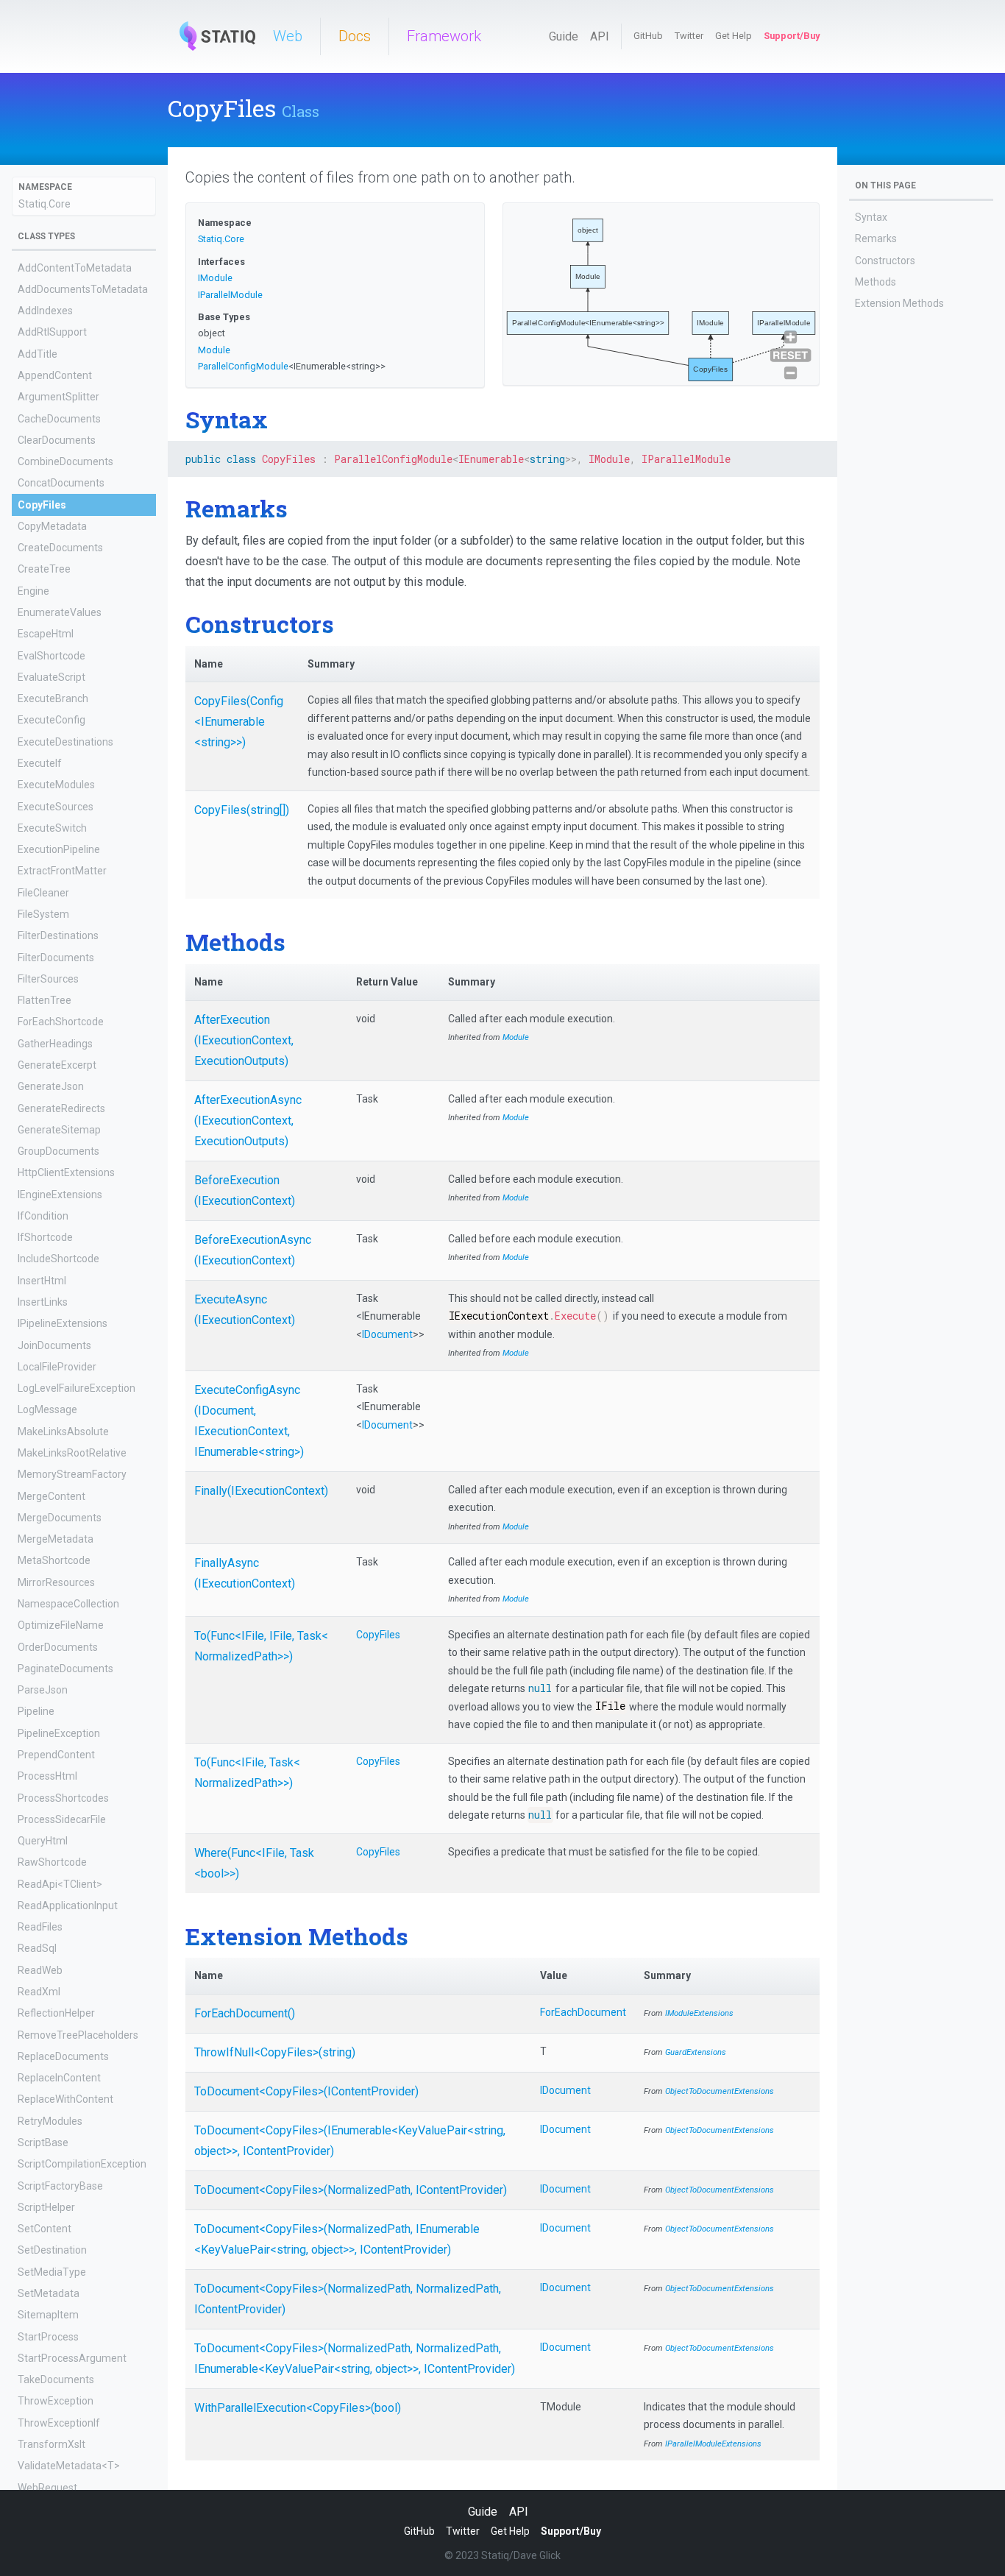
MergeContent (52, 1496)
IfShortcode (45, 1237)
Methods (876, 282)
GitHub (648, 36)
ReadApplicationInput (68, 1905)
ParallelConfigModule (243, 366)
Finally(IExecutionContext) (261, 1491)
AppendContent (55, 375)
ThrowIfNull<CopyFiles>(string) (275, 2052)
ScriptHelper (46, 2207)
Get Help (734, 36)
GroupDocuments (58, 1151)
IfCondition (43, 1215)
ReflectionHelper (56, 2013)
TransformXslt (52, 2444)
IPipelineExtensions (63, 1323)
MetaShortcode (54, 1560)
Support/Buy (792, 36)
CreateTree (44, 569)
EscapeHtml (46, 634)
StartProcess (48, 2336)
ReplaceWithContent (65, 2099)
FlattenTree (45, 1000)
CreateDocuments (60, 548)
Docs (355, 36)
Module (214, 350)
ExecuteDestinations (65, 741)
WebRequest (47, 2487)
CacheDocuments (59, 418)
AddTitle (38, 353)
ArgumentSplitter (58, 397)
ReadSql (37, 1948)
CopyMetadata (52, 526)
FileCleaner (43, 892)
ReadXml (39, 1992)
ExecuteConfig (52, 720)
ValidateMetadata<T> (69, 2466)
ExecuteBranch (53, 698)
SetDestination (52, 2250)
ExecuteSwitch (52, 827)
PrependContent (56, 1755)
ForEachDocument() (245, 2013)
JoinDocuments (54, 1345)
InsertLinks (43, 1302)
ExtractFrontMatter (62, 871)
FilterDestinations (58, 935)
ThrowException (56, 2401)
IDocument (387, 1334)
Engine (33, 590)
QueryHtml (43, 1841)
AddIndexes (45, 311)
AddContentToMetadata (75, 267)
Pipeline (36, 1711)
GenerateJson (51, 1086)
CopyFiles (42, 504)
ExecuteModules (56, 785)
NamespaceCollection (68, 1604)
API (600, 36)
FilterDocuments (56, 957)
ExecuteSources (56, 806)
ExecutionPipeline (59, 849)
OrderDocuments (58, 1646)
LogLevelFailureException (77, 1388)
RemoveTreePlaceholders (78, 2034)
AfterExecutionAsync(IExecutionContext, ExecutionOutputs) (248, 1121)
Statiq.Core (45, 203)
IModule (215, 278)
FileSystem (43, 914)
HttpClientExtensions (66, 1172)
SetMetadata (49, 2293)
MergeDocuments (60, 1517)
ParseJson (43, 1690)
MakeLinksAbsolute (63, 1431)
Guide (564, 36)
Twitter (689, 36)
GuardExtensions (696, 2052)
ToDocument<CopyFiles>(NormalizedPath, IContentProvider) (351, 2190)
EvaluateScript (52, 676)
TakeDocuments (56, 2379)
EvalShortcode (52, 655)
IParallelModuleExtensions (713, 2444)
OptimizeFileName (61, 1625)
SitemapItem (48, 2315)
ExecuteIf (40, 763)
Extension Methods (899, 303)
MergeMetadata (56, 1539)
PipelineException (59, 1733)
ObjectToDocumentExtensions (720, 2091)
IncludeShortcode (58, 1259)
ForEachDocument (583, 2012)
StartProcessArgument (72, 2357)
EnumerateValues (60, 612)
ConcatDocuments (61, 483)
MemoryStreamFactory (72, 1474)
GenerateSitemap (59, 1129)
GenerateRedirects (61, 1108)
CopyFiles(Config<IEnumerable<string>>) (239, 722)
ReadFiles (40, 1927)
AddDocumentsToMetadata (83, 289)
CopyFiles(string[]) (242, 810)
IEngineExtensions (60, 1194)
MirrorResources (56, 1582)
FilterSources (48, 978)
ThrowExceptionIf (59, 2422)
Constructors (885, 261)
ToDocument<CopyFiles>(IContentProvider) (306, 2091)
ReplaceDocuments (63, 2056)
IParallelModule (230, 295)
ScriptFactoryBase (60, 2185)
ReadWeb (40, 1970)
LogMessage (47, 1409)
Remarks (876, 238)
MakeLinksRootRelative (72, 1453)
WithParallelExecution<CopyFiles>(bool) (298, 2408)
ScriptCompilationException (82, 2164)
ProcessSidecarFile (62, 1819)
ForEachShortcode (61, 1022)
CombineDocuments (65, 461)
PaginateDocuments (65, 1668)
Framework (444, 36)
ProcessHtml (47, 1776)
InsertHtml (42, 1280)
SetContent (45, 2229)
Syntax (871, 217)
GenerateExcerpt (57, 1065)
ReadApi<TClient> (60, 1883)
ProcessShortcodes (63, 1797)
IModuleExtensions (699, 2013)
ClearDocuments (57, 439)
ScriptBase (43, 2142)
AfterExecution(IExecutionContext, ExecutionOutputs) (244, 1040)
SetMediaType (52, 2271)
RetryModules (50, 2120)
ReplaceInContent (59, 2078)
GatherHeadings (55, 1043)
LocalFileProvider (57, 1366)
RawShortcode (52, 1862)
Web (288, 36)
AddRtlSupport (52, 332)
